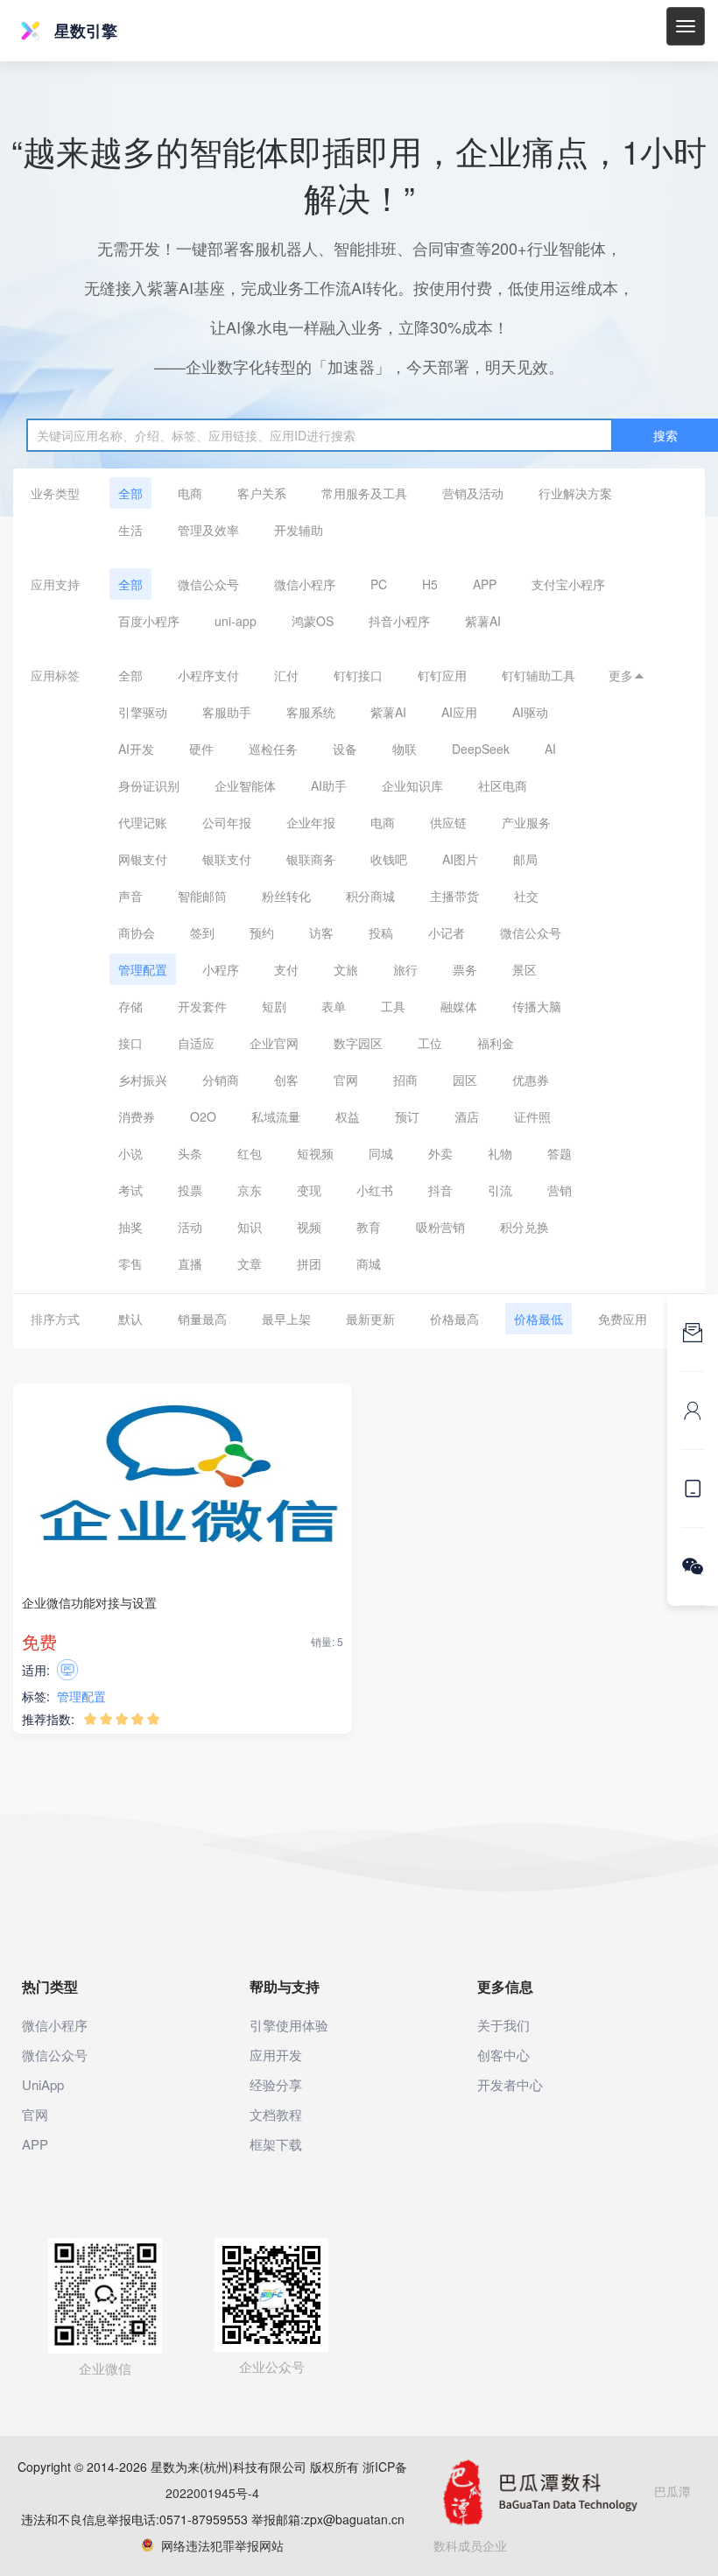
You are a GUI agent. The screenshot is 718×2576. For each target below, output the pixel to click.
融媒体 (459, 1006)
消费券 (137, 1116)
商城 (369, 1263)
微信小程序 (305, 584)
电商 (190, 493)
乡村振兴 (143, 1080)
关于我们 (503, 2025)
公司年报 (227, 822)
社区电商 (503, 785)
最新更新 (370, 1319)
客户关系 (262, 493)
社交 (526, 896)
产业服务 (526, 822)
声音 (130, 896)
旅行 (405, 969)
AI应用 (459, 712)
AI (550, 749)
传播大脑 (537, 1006)
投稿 (381, 933)
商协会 (137, 933)
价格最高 (454, 1319)
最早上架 (286, 1319)
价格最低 (538, 1319)
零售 (130, 1263)
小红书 (375, 1190)
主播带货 (454, 896)
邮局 (525, 859)
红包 (250, 1153)
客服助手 (227, 712)
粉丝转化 (286, 896)
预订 (407, 1116)
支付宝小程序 (568, 584)
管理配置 (143, 969)
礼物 (500, 1153)
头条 (190, 1153)
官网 (346, 1080)
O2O (203, 1116)
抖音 (440, 1190)
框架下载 (276, 2144)
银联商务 (311, 859)
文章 (250, 1263)
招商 (405, 1080)
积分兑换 (524, 1227)
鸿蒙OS (313, 621)
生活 (130, 530)
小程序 (221, 969)
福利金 (496, 1043)
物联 (405, 749)
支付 (286, 969)
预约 (262, 933)
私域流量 (276, 1116)
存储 (130, 1006)
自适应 (196, 1043)
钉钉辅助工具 (538, 675)
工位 (430, 1043)
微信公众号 (208, 584)
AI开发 (136, 749)
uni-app (236, 621)
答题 (560, 1153)
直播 (190, 1263)
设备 (345, 749)
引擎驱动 (143, 712)
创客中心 (503, 2055)
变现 (309, 1190)
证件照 (532, 1116)
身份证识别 (149, 785)
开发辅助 (299, 530)
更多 (627, 675)
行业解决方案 (575, 493)
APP (485, 584)
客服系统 (311, 712)
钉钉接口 (358, 675)
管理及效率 (208, 530)
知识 (250, 1227)
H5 (430, 584)
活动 (190, 1227)
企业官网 (274, 1043)
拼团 (309, 1263)
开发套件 (202, 1006)
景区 (524, 969)
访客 (321, 933)
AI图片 (460, 859)
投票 (190, 1190)
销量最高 (202, 1319)
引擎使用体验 (289, 2025)
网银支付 (143, 859)
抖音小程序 (399, 621)
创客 (286, 1080)
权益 (348, 1116)
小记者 (447, 933)
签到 (202, 933)
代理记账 (143, 822)
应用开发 (276, 2055)
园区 (465, 1080)
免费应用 (623, 1319)
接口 (130, 1043)
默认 (130, 1319)
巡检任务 (273, 749)
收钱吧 (389, 859)
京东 (250, 1190)
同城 (381, 1153)
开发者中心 (510, 2084)
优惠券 (531, 1080)
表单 (334, 1006)
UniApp (43, 2084)
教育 (369, 1227)
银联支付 (227, 859)
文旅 (346, 969)
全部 (130, 493)
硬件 (201, 749)
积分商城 (370, 896)
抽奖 (130, 1227)
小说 (130, 1153)
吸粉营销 (440, 1227)
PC (379, 584)
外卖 (440, 1153)
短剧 (274, 1006)
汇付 (286, 675)
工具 (393, 1006)
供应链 (448, 822)
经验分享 (276, 2084)
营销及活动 (473, 493)
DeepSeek (481, 749)
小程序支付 (208, 675)
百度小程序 (149, 621)
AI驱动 (530, 712)
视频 (309, 1227)
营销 (560, 1190)
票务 (465, 969)
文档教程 (276, 2114)
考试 (130, 1190)
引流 (500, 1190)
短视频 (315, 1153)
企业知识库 (412, 785)
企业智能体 (245, 785)
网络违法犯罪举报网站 (219, 2545)
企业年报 (311, 822)
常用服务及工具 (364, 493)
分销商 (221, 1080)
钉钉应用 (442, 675)
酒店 (467, 1116)
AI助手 (329, 785)
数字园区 (358, 1043)
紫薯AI (483, 621)
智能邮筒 (202, 896)
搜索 (665, 435)
